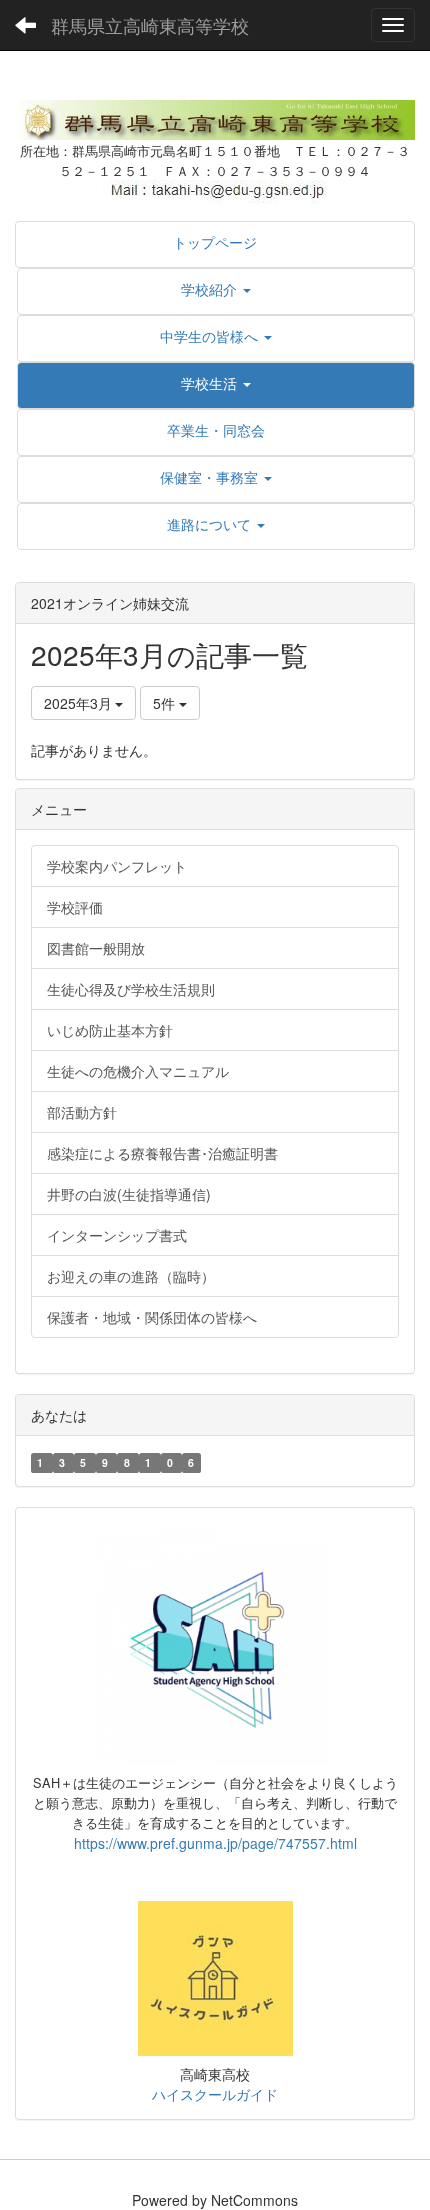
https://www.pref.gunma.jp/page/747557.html (215, 1843)
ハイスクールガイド (215, 2094)
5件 (166, 703)
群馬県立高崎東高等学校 (150, 25)
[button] (216, 289)
